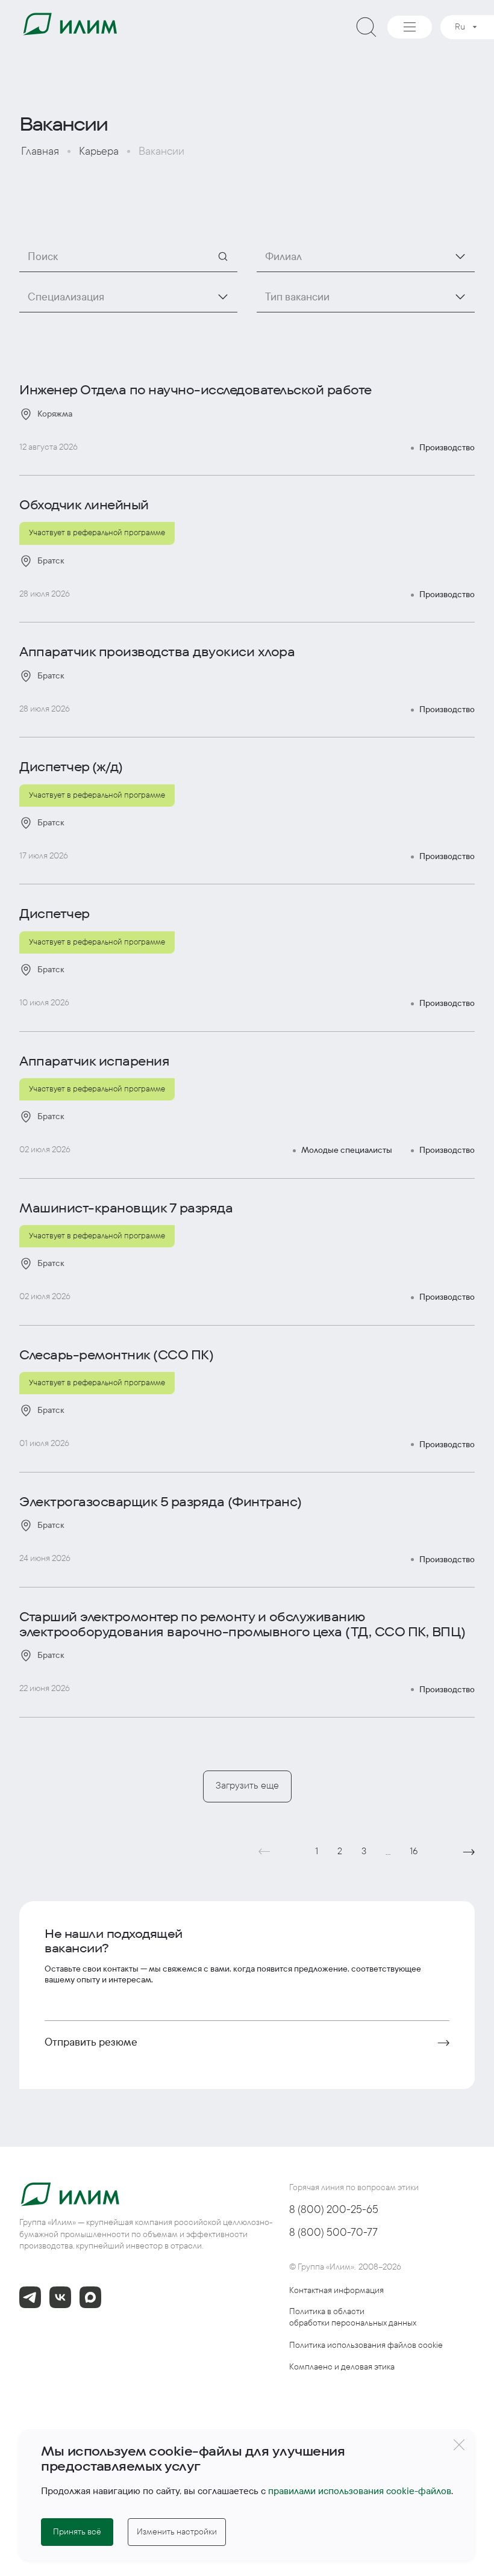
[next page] (469, 1852)
